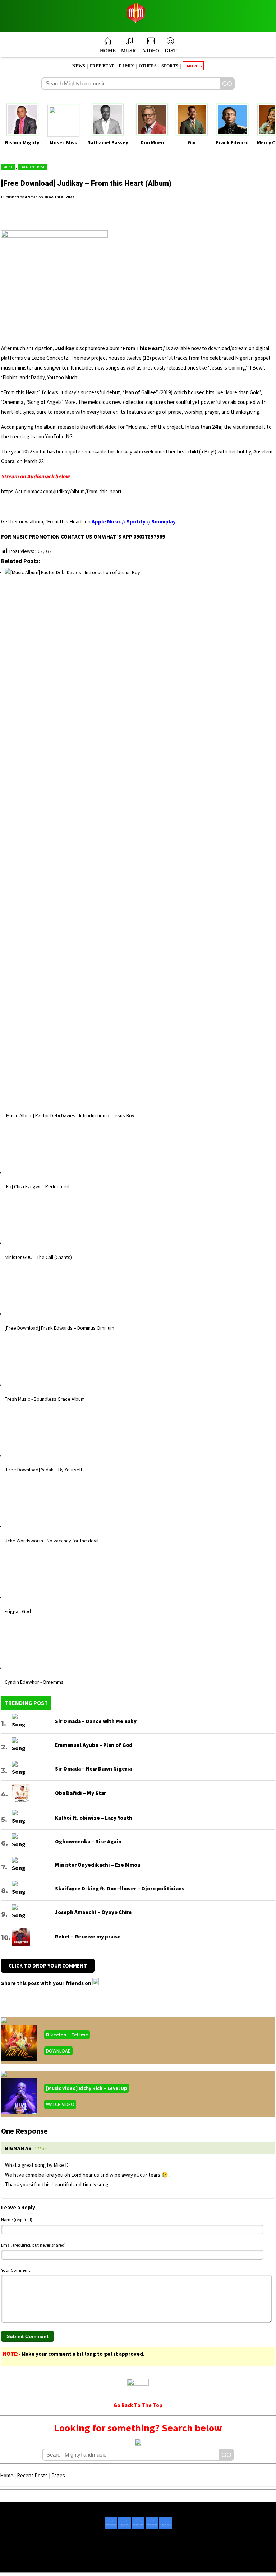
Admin (31, 197)
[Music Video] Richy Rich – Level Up (87, 2570)
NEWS (79, 66)
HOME (108, 51)
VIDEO (151, 51)
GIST (171, 51)
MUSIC (129, 51)
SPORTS (170, 66)
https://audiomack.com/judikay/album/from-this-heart (61, 491)
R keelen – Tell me (67, 2516)
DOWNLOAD (58, 2532)
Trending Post (32, 167)
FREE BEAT (102, 66)
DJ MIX (126, 66)
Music (8, 167)
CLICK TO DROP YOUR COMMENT (48, 2447)
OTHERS (148, 66)
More (193, 66)
